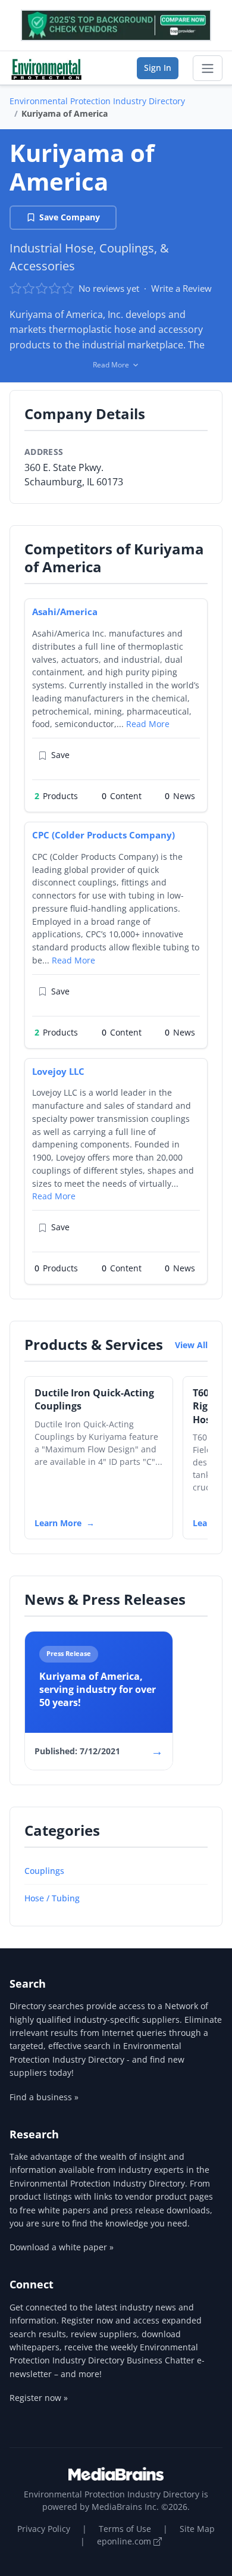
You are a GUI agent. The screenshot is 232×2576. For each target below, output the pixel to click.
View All (191, 1345)
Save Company (70, 217)
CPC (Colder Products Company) (104, 835)
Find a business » (44, 2097)
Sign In (158, 68)
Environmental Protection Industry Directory (97, 101)
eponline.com (125, 2541)
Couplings (44, 1871)
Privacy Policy (44, 2529)
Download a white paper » (62, 2247)
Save (60, 755)
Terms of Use (125, 2529)
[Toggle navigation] (208, 68)
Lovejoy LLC (58, 1071)
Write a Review (181, 288)
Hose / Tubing (52, 1898)
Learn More (58, 1523)
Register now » (39, 2398)
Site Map (197, 2529)
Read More (148, 724)
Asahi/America (65, 612)
